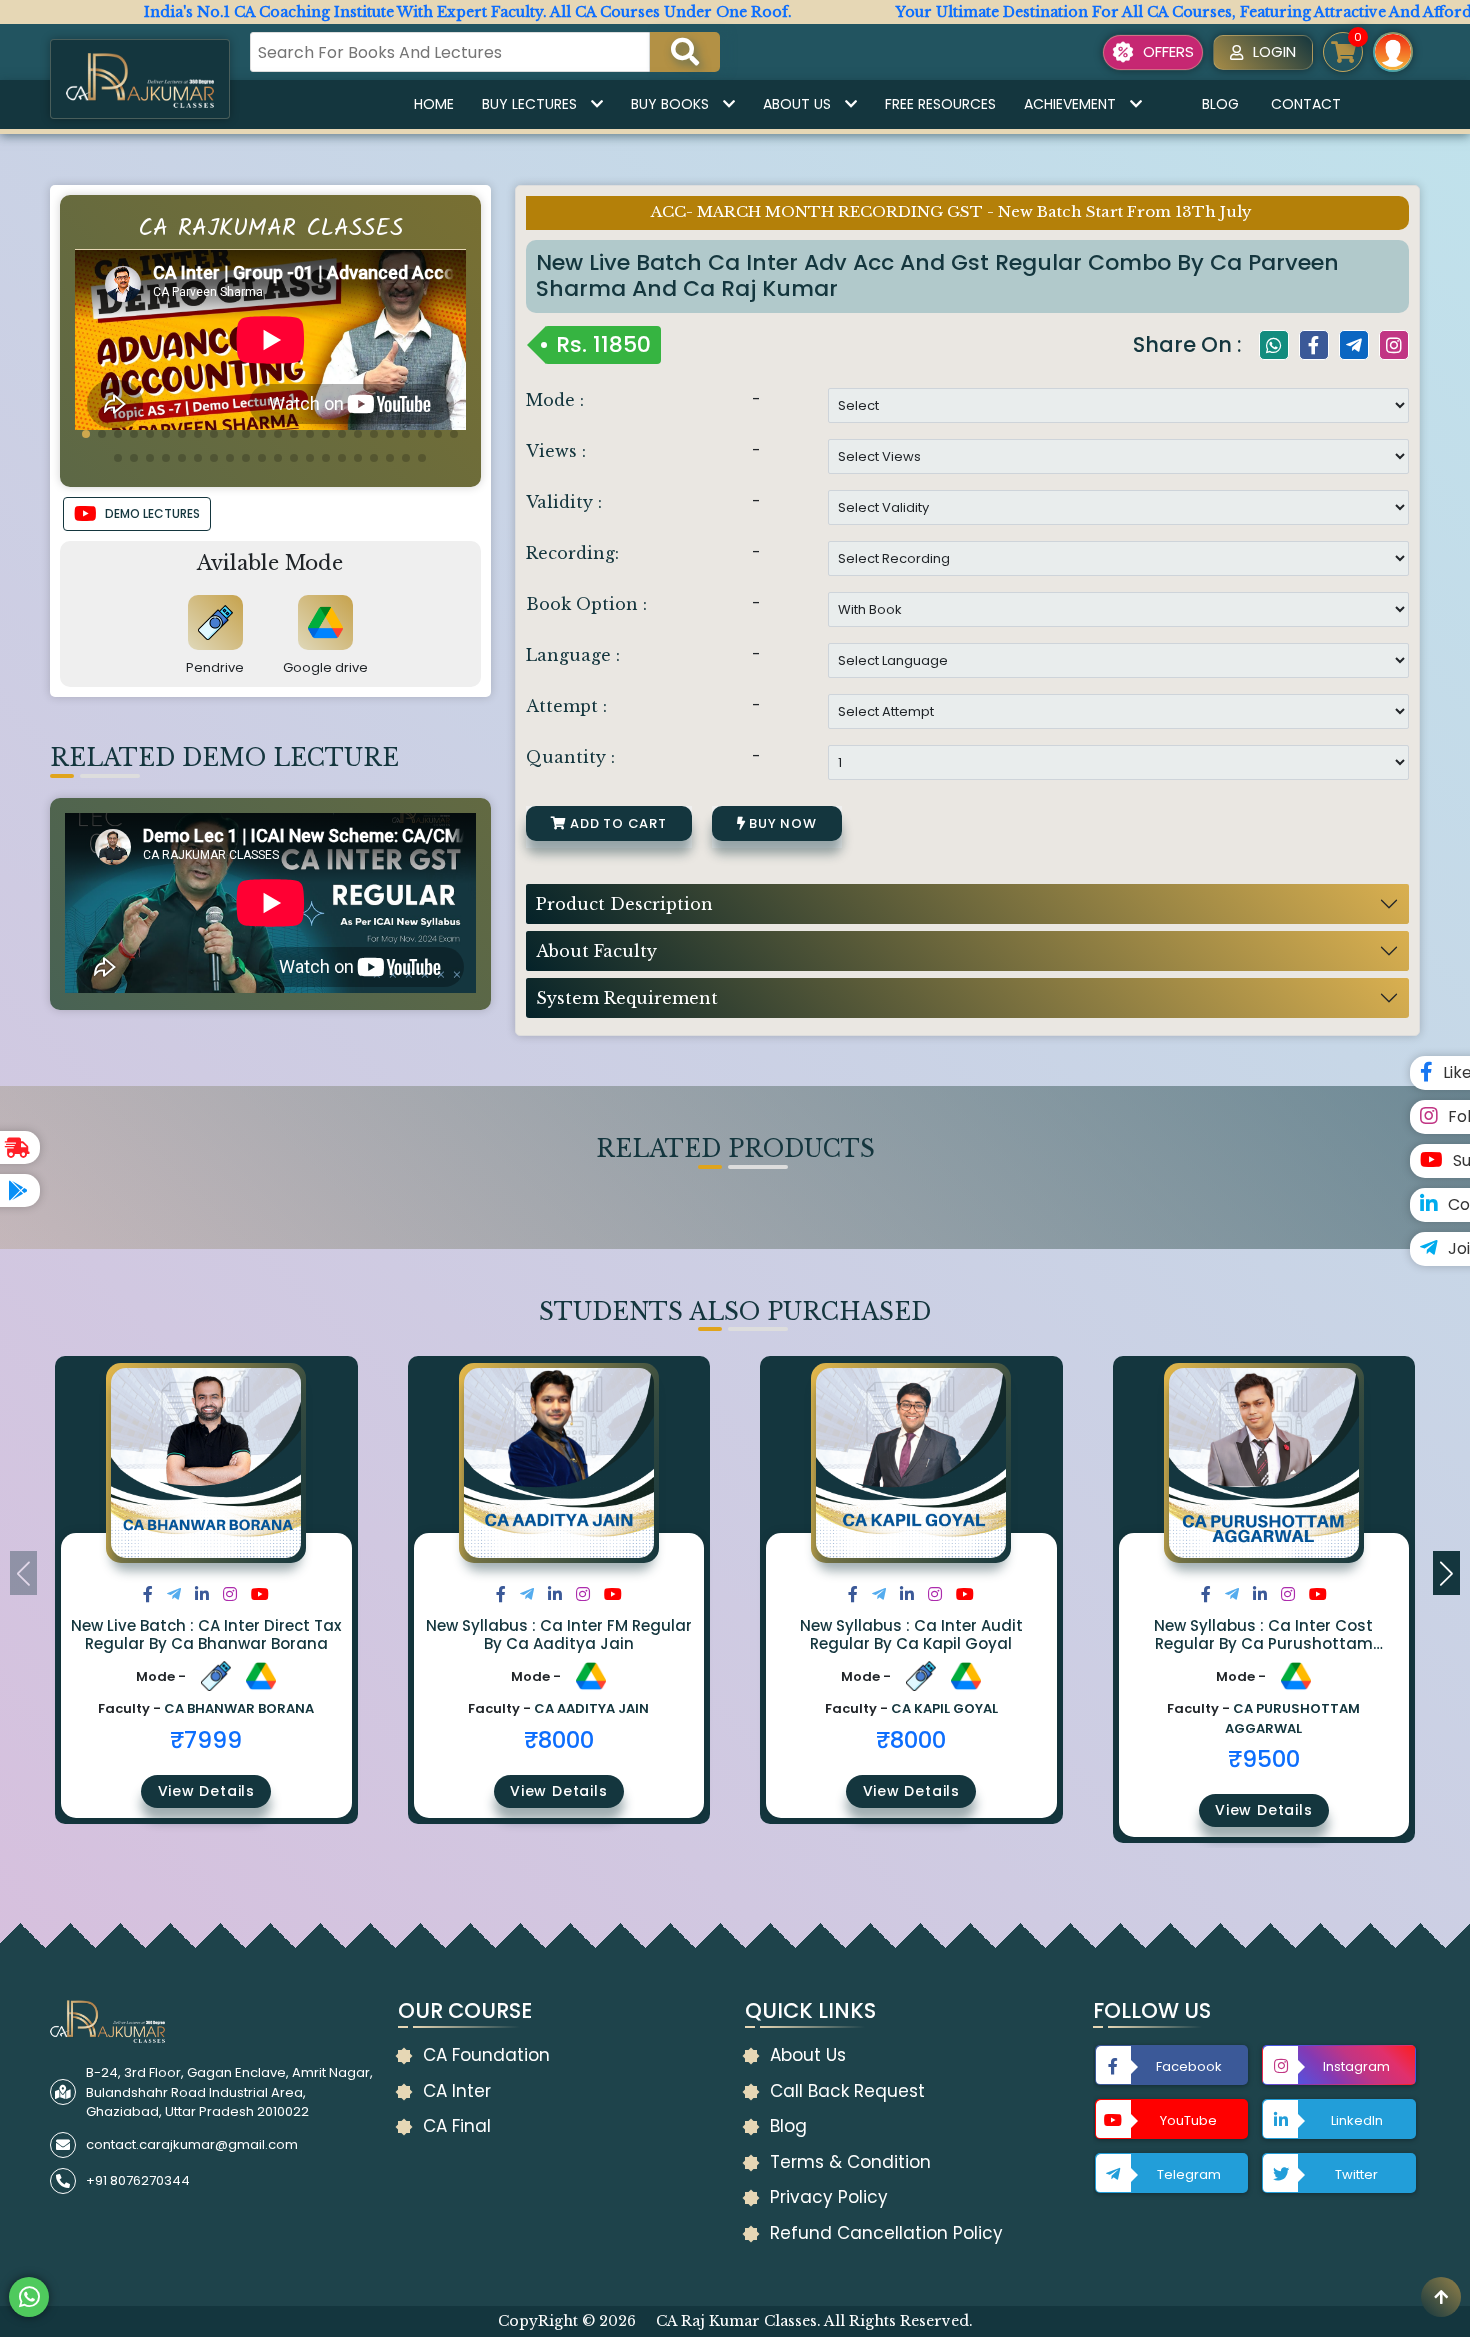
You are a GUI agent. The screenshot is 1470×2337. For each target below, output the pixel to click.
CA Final (457, 2126)
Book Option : (586, 604)
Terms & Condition (850, 2162)
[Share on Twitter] (174, 1594)
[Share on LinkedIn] (202, 1594)
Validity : (564, 502)
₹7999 (206, 1740)
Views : (556, 451)
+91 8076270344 (138, 2180)
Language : (573, 655)
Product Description (624, 904)
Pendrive (215, 667)
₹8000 (559, 1740)
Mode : (555, 400)
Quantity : (570, 757)
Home (434, 104)
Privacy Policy (829, 2197)
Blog (1220, 104)
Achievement (1070, 104)
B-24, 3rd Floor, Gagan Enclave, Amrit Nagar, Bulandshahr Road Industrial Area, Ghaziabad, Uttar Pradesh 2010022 (229, 2092)
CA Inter (457, 2091)
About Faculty (596, 951)
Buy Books (670, 104)
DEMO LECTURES (152, 513)
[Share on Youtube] (260, 1594)
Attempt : (566, 706)
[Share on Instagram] (230, 1594)
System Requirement (627, 998)
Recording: (572, 553)
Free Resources (940, 104)
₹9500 (1264, 1759)
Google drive (325, 667)
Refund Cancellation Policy (886, 2233)
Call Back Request (847, 2091)
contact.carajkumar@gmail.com (192, 2144)
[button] (86, 434)
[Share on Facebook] (148, 1594)
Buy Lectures (529, 104)
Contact (1306, 104)
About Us (797, 104)
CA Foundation (486, 2055)
